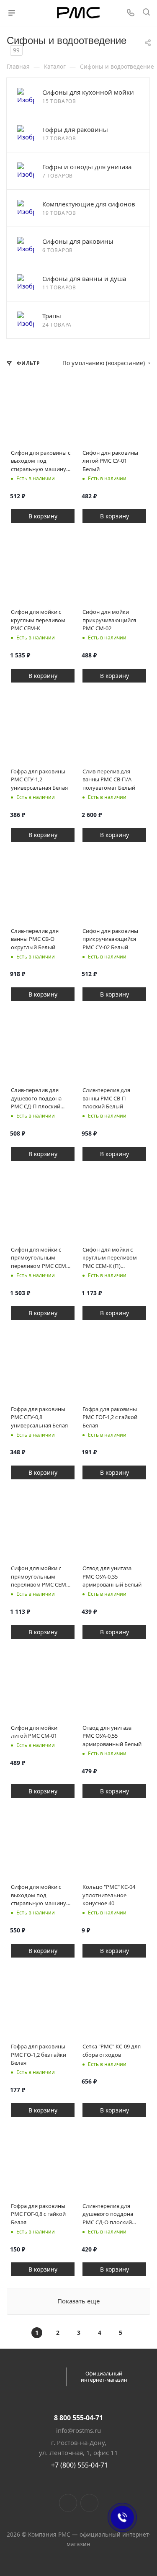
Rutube (89, 2503)
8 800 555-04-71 (78, 2418)
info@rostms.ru (78, 2430)
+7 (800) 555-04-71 (80, 2465)
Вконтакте (68, 2503)
